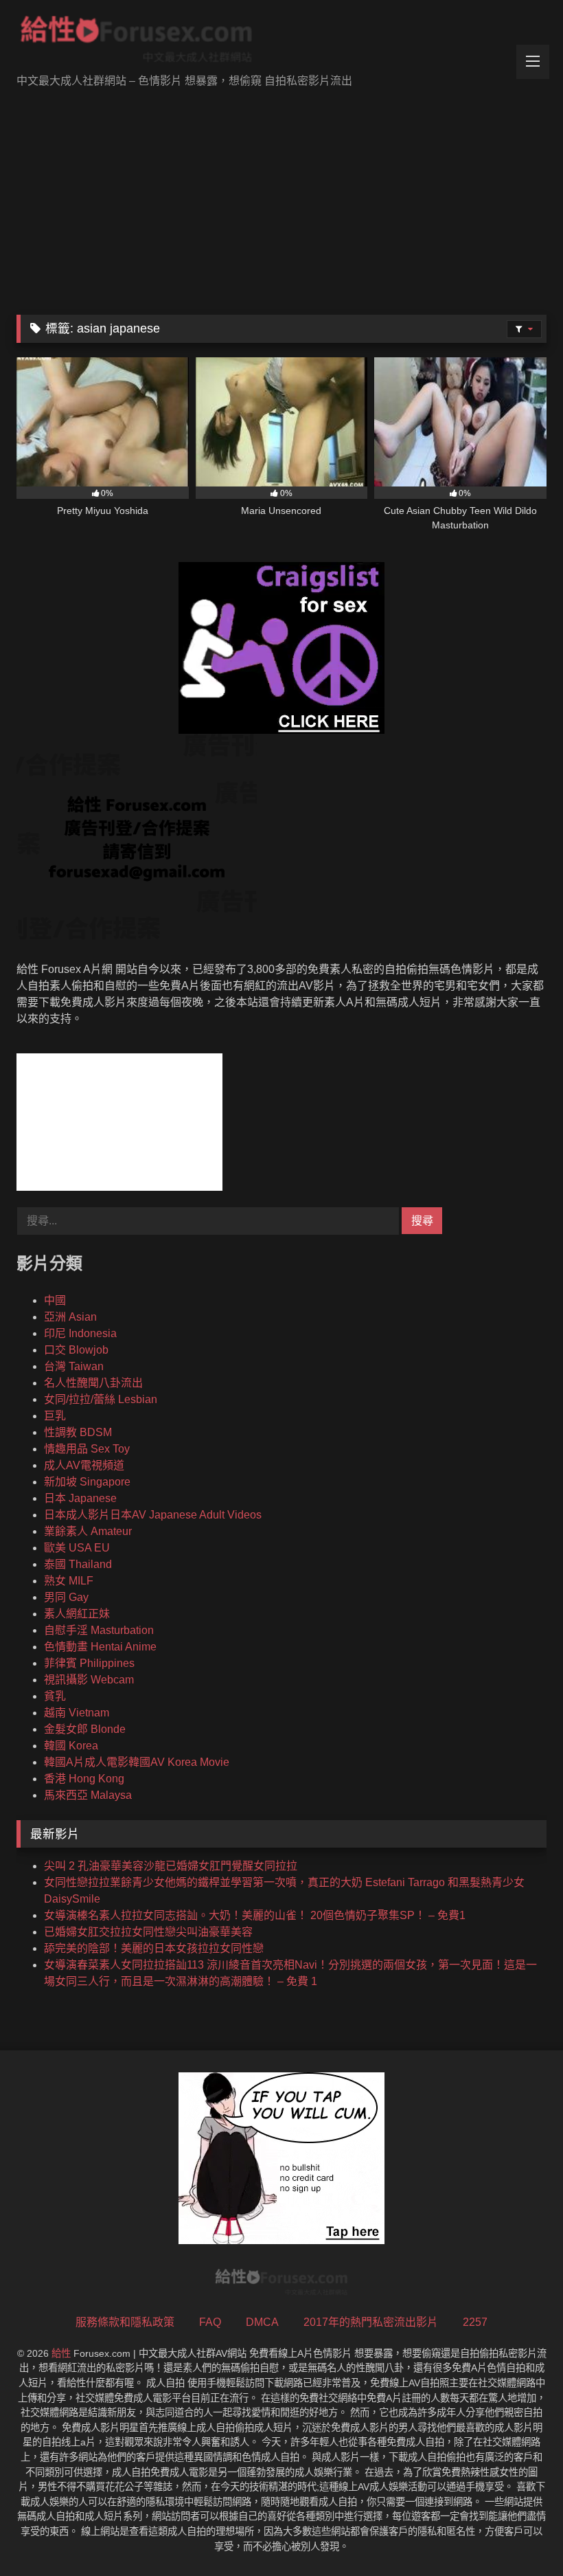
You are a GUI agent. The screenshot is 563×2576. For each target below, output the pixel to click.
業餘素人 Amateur (88, 1531)
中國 (55, 1300)
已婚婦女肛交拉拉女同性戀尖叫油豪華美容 (148, 1932)
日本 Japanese (80, 1498)
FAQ (210, 2322)
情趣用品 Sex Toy (87, 1449)
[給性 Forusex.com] (281, 42)
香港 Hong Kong (84, 1779)
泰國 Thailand (78, 1564)
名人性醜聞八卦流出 (93, 1383)
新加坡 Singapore (87, 1482)
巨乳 (55, 1416)
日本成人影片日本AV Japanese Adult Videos (153, 1515)
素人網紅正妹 (77, 1614)
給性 (61, 2353)
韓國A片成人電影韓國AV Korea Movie (137, 1762)
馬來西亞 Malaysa (88, 1795)
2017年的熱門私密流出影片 (371, 2322)
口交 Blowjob (76, 1350)
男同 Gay (66, 1597)
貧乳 (55, 1696)
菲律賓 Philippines (89, 1663)
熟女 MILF (69, 1581)
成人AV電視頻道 (84, 1465)
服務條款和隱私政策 (125, 2322)
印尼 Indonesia (80, 1333)
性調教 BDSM (78, 1432)
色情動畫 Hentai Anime (100, 1647)
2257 (475, 2322)
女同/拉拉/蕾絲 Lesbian (101, 1399)
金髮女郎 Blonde (85, 1729)
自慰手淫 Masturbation (99, 1630)
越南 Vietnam (77, 1713)
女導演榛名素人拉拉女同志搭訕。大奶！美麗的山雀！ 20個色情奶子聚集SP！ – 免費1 (255, 1915)
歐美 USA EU (77, 1548)
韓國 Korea (71, 1746)
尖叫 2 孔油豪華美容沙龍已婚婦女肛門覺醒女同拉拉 (171, 1866)
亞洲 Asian (70, 1317)
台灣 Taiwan (74, 1366)
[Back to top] (520, 2535)
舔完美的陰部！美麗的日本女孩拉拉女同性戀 (154, 1948)
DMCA (262, 2322)
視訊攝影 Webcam (89, 1680)
